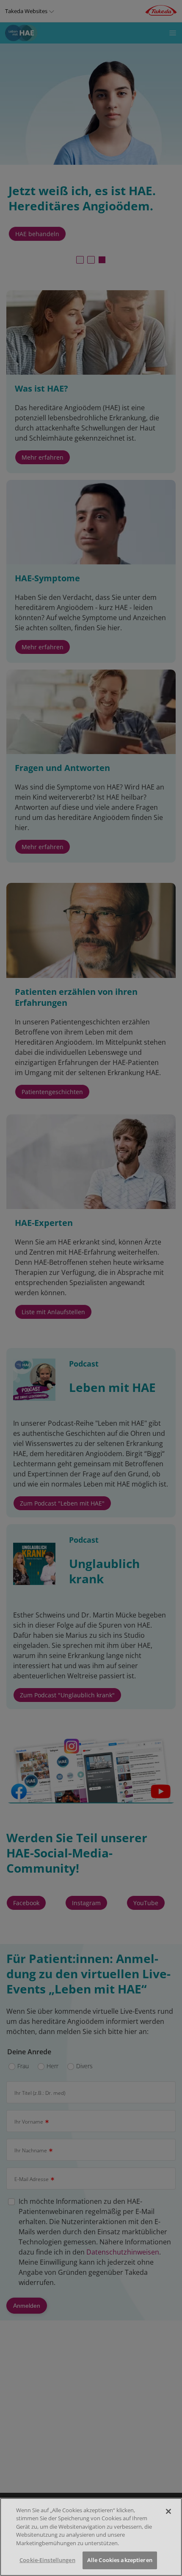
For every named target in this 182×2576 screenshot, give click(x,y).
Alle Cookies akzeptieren (120, 2560)
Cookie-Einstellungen (47, 2560)
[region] (91, 2537)
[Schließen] (168, 2511)
